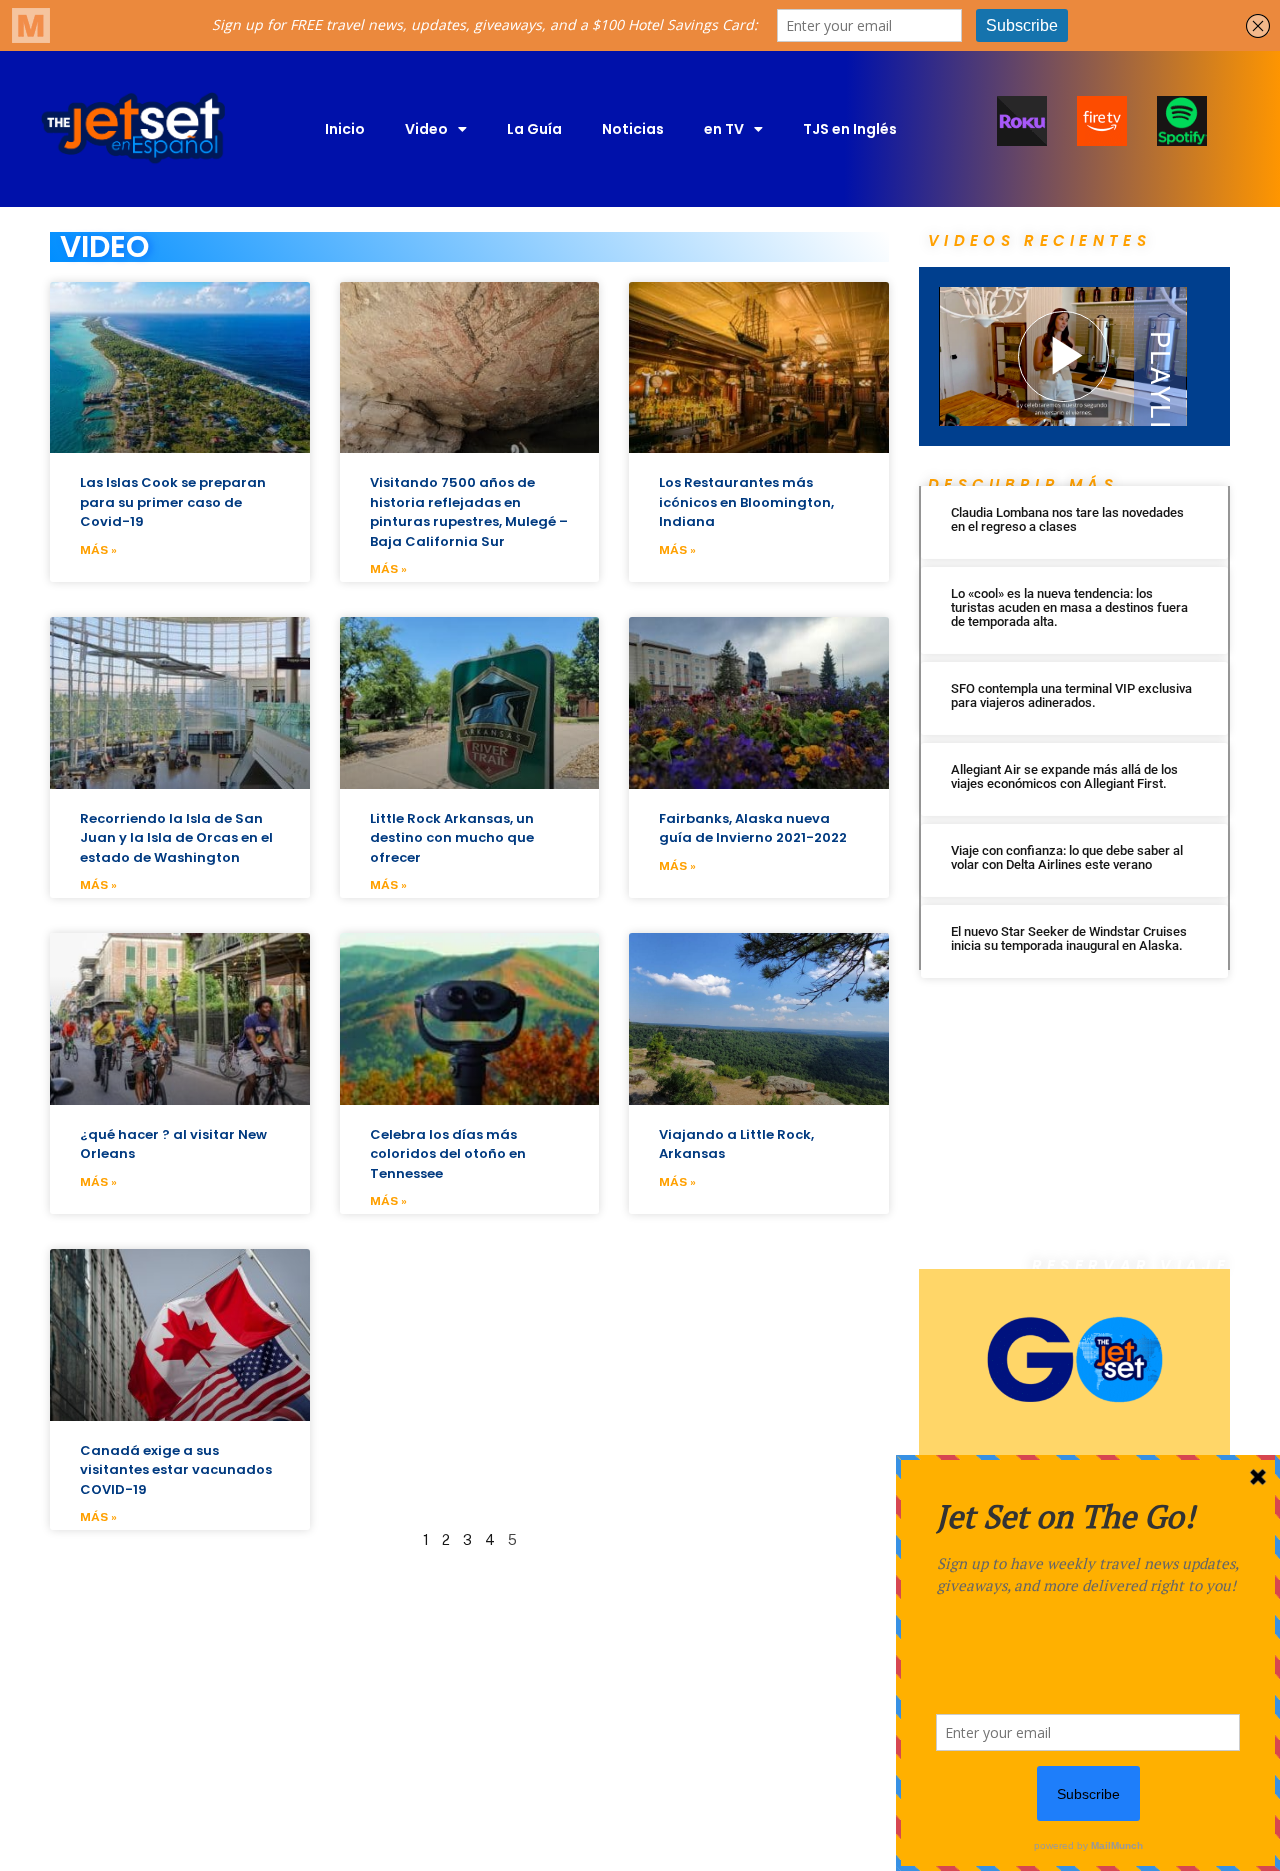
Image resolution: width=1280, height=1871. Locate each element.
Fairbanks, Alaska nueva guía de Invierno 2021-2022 (753, 828)
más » (98, 550)
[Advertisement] (1075, 1126)
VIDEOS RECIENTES (1039, 240)
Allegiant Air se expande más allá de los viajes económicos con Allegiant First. (1064, 776)
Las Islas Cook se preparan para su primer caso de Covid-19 (173, 502)
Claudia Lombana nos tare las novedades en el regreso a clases (1067, 519)
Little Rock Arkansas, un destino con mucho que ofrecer (452, 838)
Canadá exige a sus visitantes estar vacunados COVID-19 (176, 1470)
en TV (724, 129)
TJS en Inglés (850, 129)
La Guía (534, 129)
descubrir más (1023, 484)
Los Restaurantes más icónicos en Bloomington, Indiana (746, 502)
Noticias (633, 129)
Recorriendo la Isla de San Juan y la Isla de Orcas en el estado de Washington (176, 838)
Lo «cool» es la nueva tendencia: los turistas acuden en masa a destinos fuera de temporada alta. (1069, 607)
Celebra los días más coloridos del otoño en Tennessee (448, 1154)
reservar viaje (1131, 1265)
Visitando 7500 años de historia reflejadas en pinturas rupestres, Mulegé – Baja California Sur (469, 512)
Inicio (345, 129)
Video (426, 129)
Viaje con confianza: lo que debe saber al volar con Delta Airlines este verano (1067, 857)
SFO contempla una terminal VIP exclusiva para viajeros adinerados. (1071, 695)
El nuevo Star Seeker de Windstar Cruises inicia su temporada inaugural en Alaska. (1069, 938)
